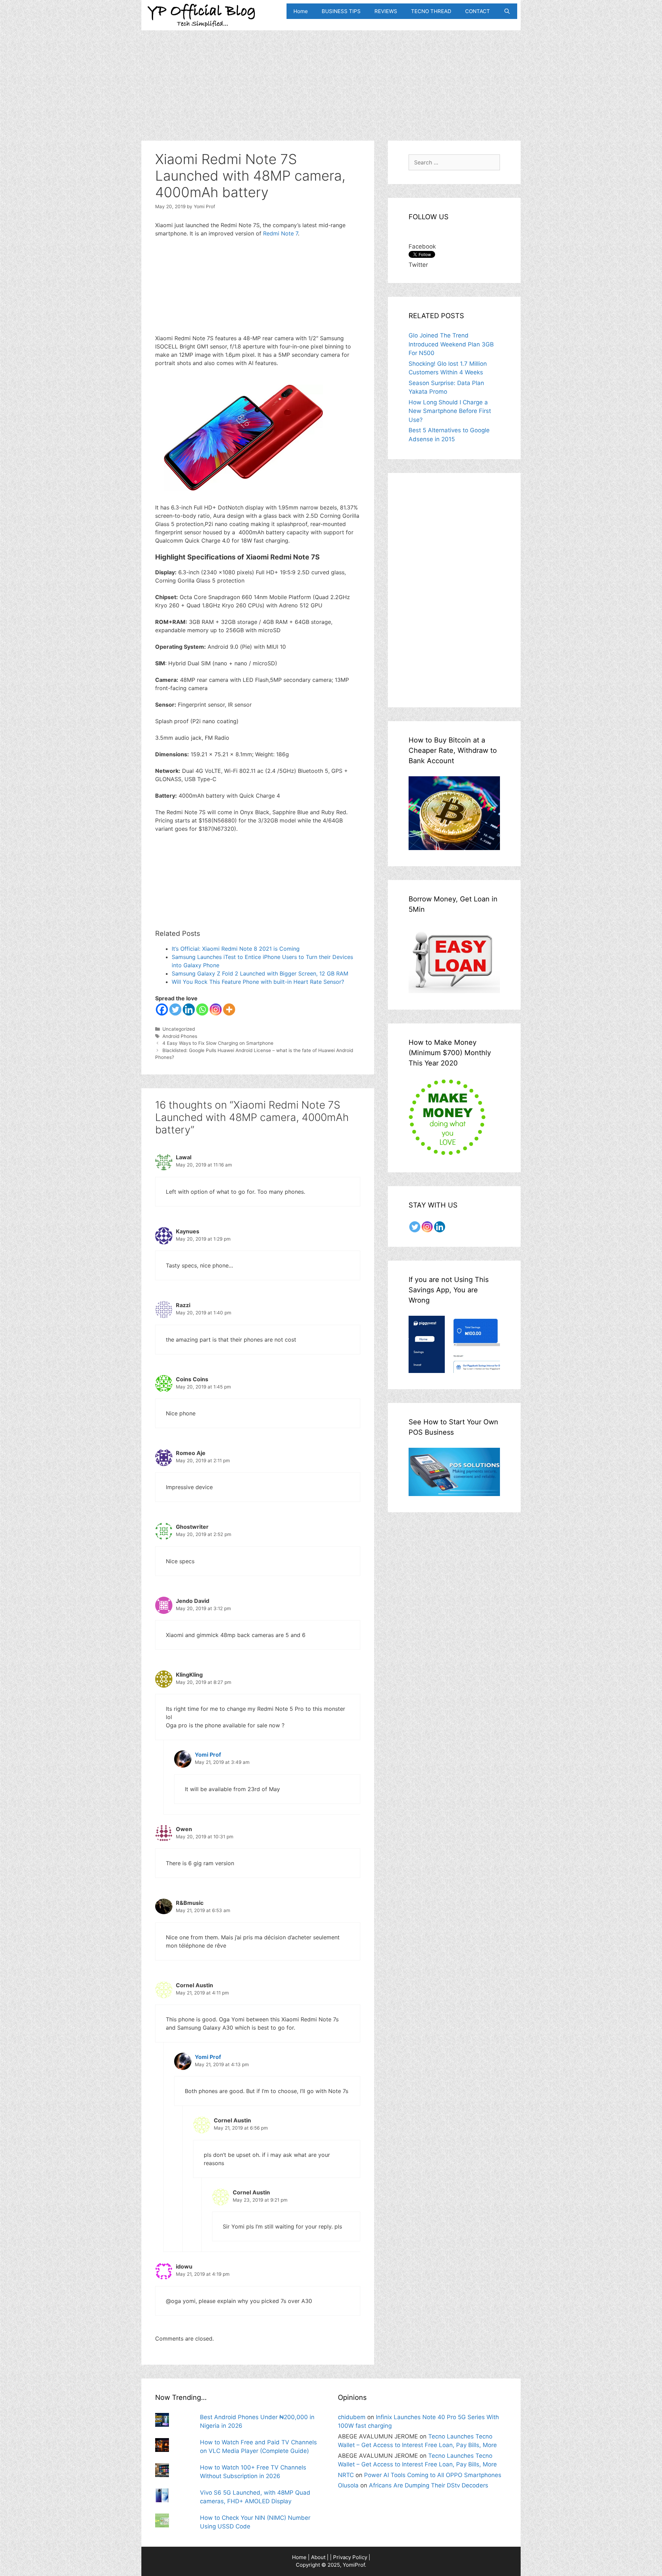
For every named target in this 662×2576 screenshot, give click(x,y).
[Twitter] (175, 1009)
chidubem (352, 2417)
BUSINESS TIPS (341, 11)
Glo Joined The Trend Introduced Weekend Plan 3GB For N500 (451, 344)
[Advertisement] (331, 79)
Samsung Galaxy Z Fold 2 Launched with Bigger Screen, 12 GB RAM (260, 973)
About (318, 2557)
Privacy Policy (350, 2557)
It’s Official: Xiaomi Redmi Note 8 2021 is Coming (236, 949)
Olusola (348, 2485)
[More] (229, 1009)
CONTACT (478, 11)
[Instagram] (216, 1009)
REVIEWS (386, 11)
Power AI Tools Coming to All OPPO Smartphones (433, 2475)
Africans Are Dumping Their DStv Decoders (429, 2485)
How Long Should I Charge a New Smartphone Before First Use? (450, 411)
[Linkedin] (189, 1009)
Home (301, 11)
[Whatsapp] (202, 1009)
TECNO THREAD (431, 11)
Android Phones (180, 1036)
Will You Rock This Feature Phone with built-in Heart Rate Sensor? (258, 982)
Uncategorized (179, 1029)
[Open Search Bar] (507, 11)
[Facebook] (162, 1009)
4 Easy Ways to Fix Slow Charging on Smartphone (218, 1043)
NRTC (346, 2475)
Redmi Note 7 (280, 233)
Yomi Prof (208, 1755)
